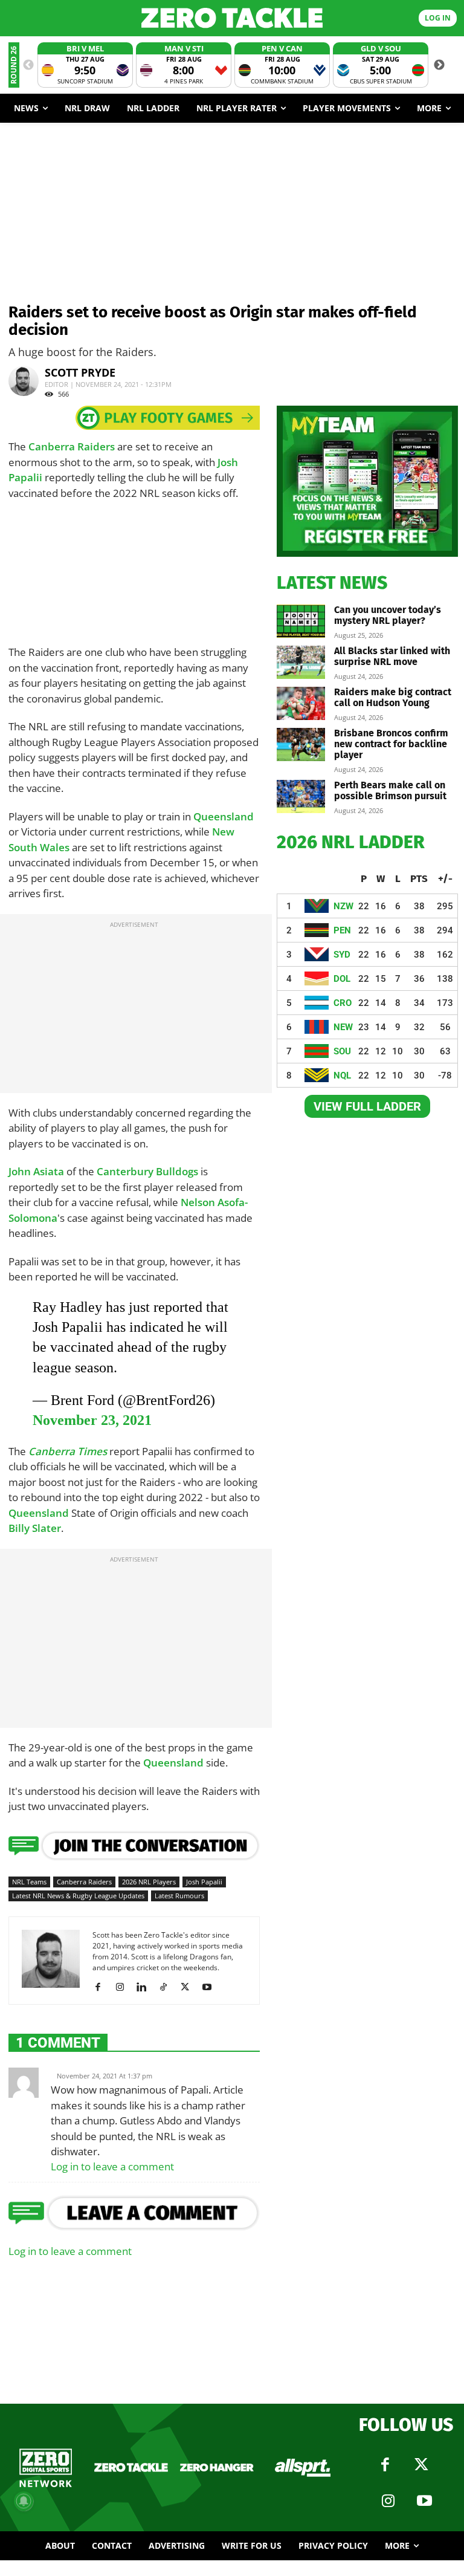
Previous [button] (28, 65)
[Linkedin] (146, 1987)
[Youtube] (211, 1987)
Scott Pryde (80, 372)
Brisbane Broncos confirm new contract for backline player (391, 744)
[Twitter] (421, 2465)
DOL (342, 979)
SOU (342, 1051)
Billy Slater (35, 1528)
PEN (342, 930)
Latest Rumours (179, 1896)
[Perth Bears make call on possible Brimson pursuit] (301, 796)
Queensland (224, 816)
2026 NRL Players (149, 1882)
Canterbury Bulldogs (147, 1171)
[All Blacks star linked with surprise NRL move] (301, 662)
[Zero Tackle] (232, 18)
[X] (189, 1987)
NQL (342, 1075)
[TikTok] (168, 1987)
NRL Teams (29, 1882)
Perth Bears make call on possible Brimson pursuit (390, 790)
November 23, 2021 (92, 1420)
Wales (55, 847)
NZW (343, 906)
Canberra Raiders (72, 446)
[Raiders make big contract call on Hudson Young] (301, 703)
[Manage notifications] (24, 2501)
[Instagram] (124, 1987)
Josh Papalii (204, 1882)
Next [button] (439, 65)
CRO (343, 1003)
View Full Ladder (367, 1106)
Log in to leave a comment (112, 2166)
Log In (438, 18)
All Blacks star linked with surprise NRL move (392, 656)
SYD (342, 955)
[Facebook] (102, 1987)
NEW (343, 1027)
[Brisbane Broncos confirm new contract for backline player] (301, 745)
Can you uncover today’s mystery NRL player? (388, 615)
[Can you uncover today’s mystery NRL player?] (301, 621)
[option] (85, 65)
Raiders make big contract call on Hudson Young (393, 697)
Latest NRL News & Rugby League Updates (78, 1896)
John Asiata (36, 1171)
